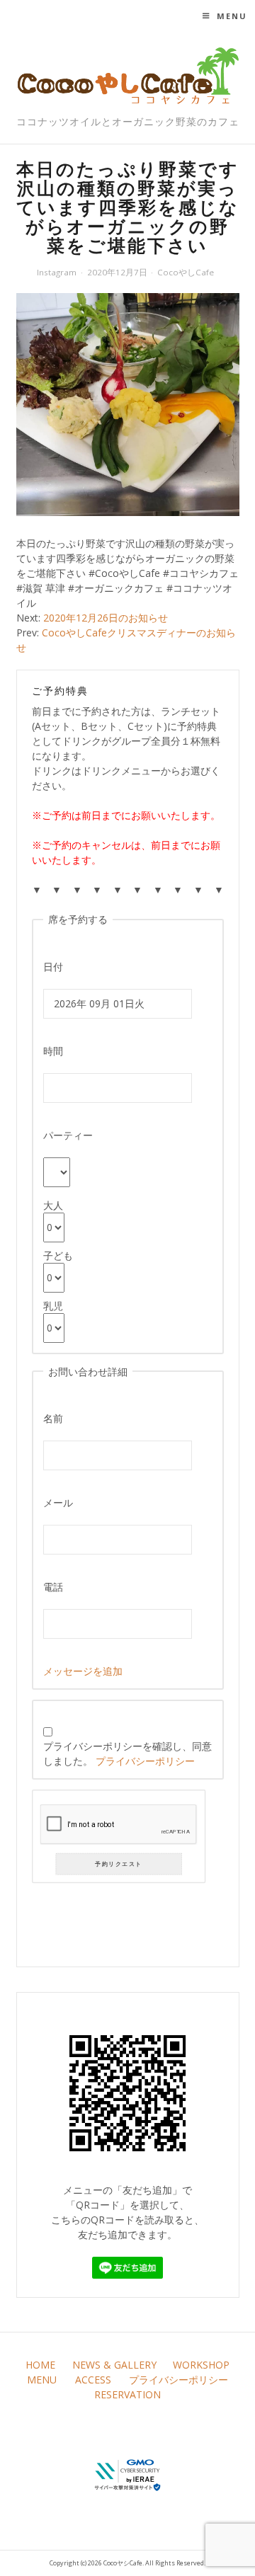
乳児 (53, 1306)
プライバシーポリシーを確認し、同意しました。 (127, 1753)
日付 (53, 967)
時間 (53, 1051)
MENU (42, 2380)
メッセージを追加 (83, 1671)
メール (58, 1502)
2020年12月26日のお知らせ (106, 618)
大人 (53, 1205)
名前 (53, 1418)
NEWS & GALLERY (114, 2365)
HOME (40, 2365)
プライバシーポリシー (145, 1761)
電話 (53, 1587)
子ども (58, 1255)
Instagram (57, 272)
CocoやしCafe (186, 272)
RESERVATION (127, 2394)
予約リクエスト (118, 1864)
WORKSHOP (201, 2365)
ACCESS (93, 2380)
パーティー (68, 1135)
